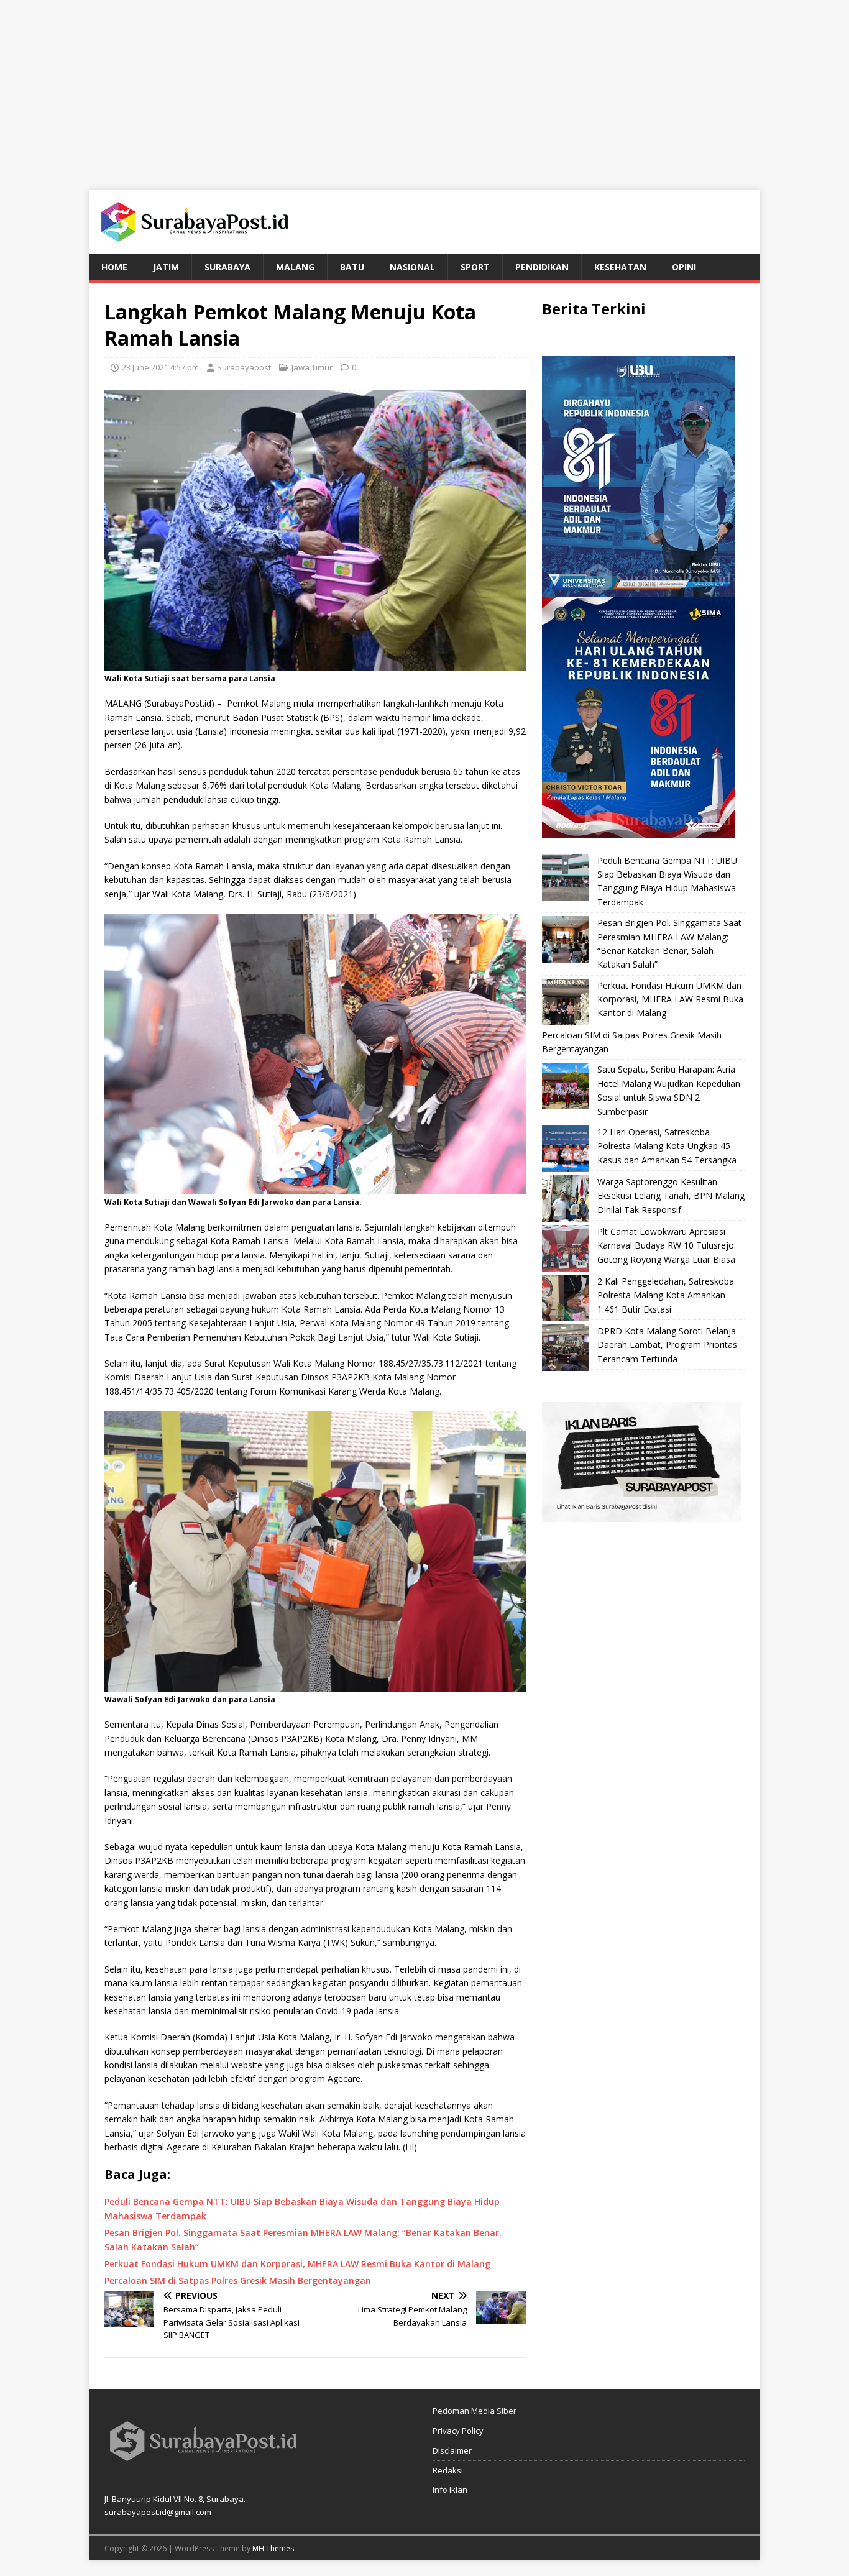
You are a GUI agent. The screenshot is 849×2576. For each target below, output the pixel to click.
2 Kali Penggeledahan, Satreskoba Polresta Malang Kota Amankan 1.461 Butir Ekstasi (666, 1295)
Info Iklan (450, 2490)
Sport (475, 267)
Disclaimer (452, 2450)
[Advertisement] (424, 87)
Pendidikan (542, 267)
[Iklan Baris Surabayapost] (641, 1515)
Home (114, 267)
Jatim (166, 267)
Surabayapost (244, 367)
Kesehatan (620, 267)
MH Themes (273, 2548)
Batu (352, 267)
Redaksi (448, 2470)
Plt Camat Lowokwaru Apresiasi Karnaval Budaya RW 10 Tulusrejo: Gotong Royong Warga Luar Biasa (667, 1245)
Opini (684, 267)
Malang (295, 267)
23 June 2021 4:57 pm (160, 367)
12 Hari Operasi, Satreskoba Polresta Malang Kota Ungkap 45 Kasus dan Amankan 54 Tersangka (667, 1146)
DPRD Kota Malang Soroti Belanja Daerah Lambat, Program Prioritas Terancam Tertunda (667, 1345)
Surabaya (227, 267)
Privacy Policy (458, 2431)
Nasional (412, 267)
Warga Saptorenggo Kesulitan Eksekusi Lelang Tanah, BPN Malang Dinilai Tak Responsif (671, 1196)
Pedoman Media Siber (475, 2411)
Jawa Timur (312, 367)
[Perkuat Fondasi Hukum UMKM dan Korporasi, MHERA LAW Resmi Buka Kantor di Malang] (565, 1002)
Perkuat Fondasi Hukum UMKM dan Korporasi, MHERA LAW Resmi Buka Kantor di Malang (670, 999)
